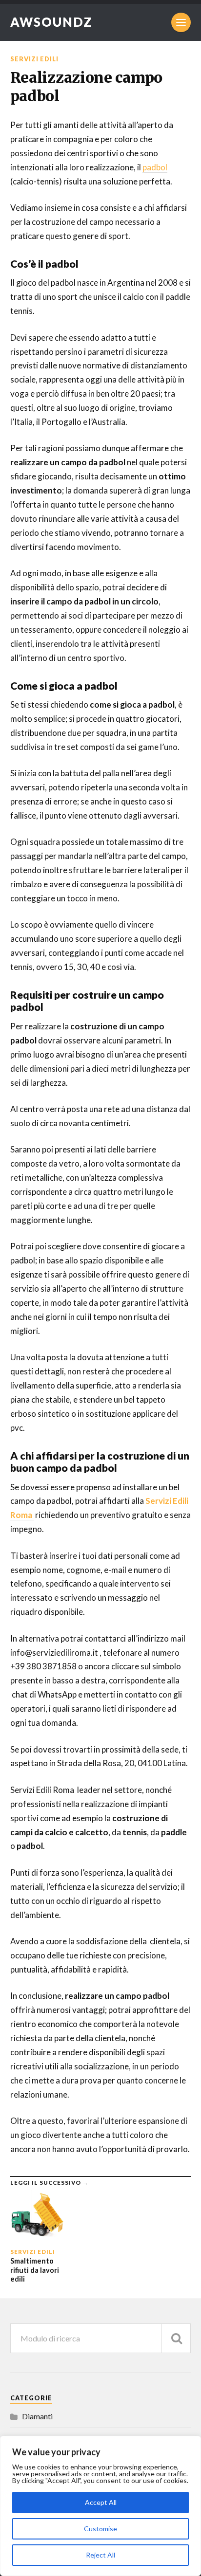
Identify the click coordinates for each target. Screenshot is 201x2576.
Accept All (101, 2502)
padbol (155, 167)
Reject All (100, 2555)
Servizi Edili (34, 59)
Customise (100, 2529)
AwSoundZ (51, 22)
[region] (100, 2506)
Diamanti (37, 2416)
